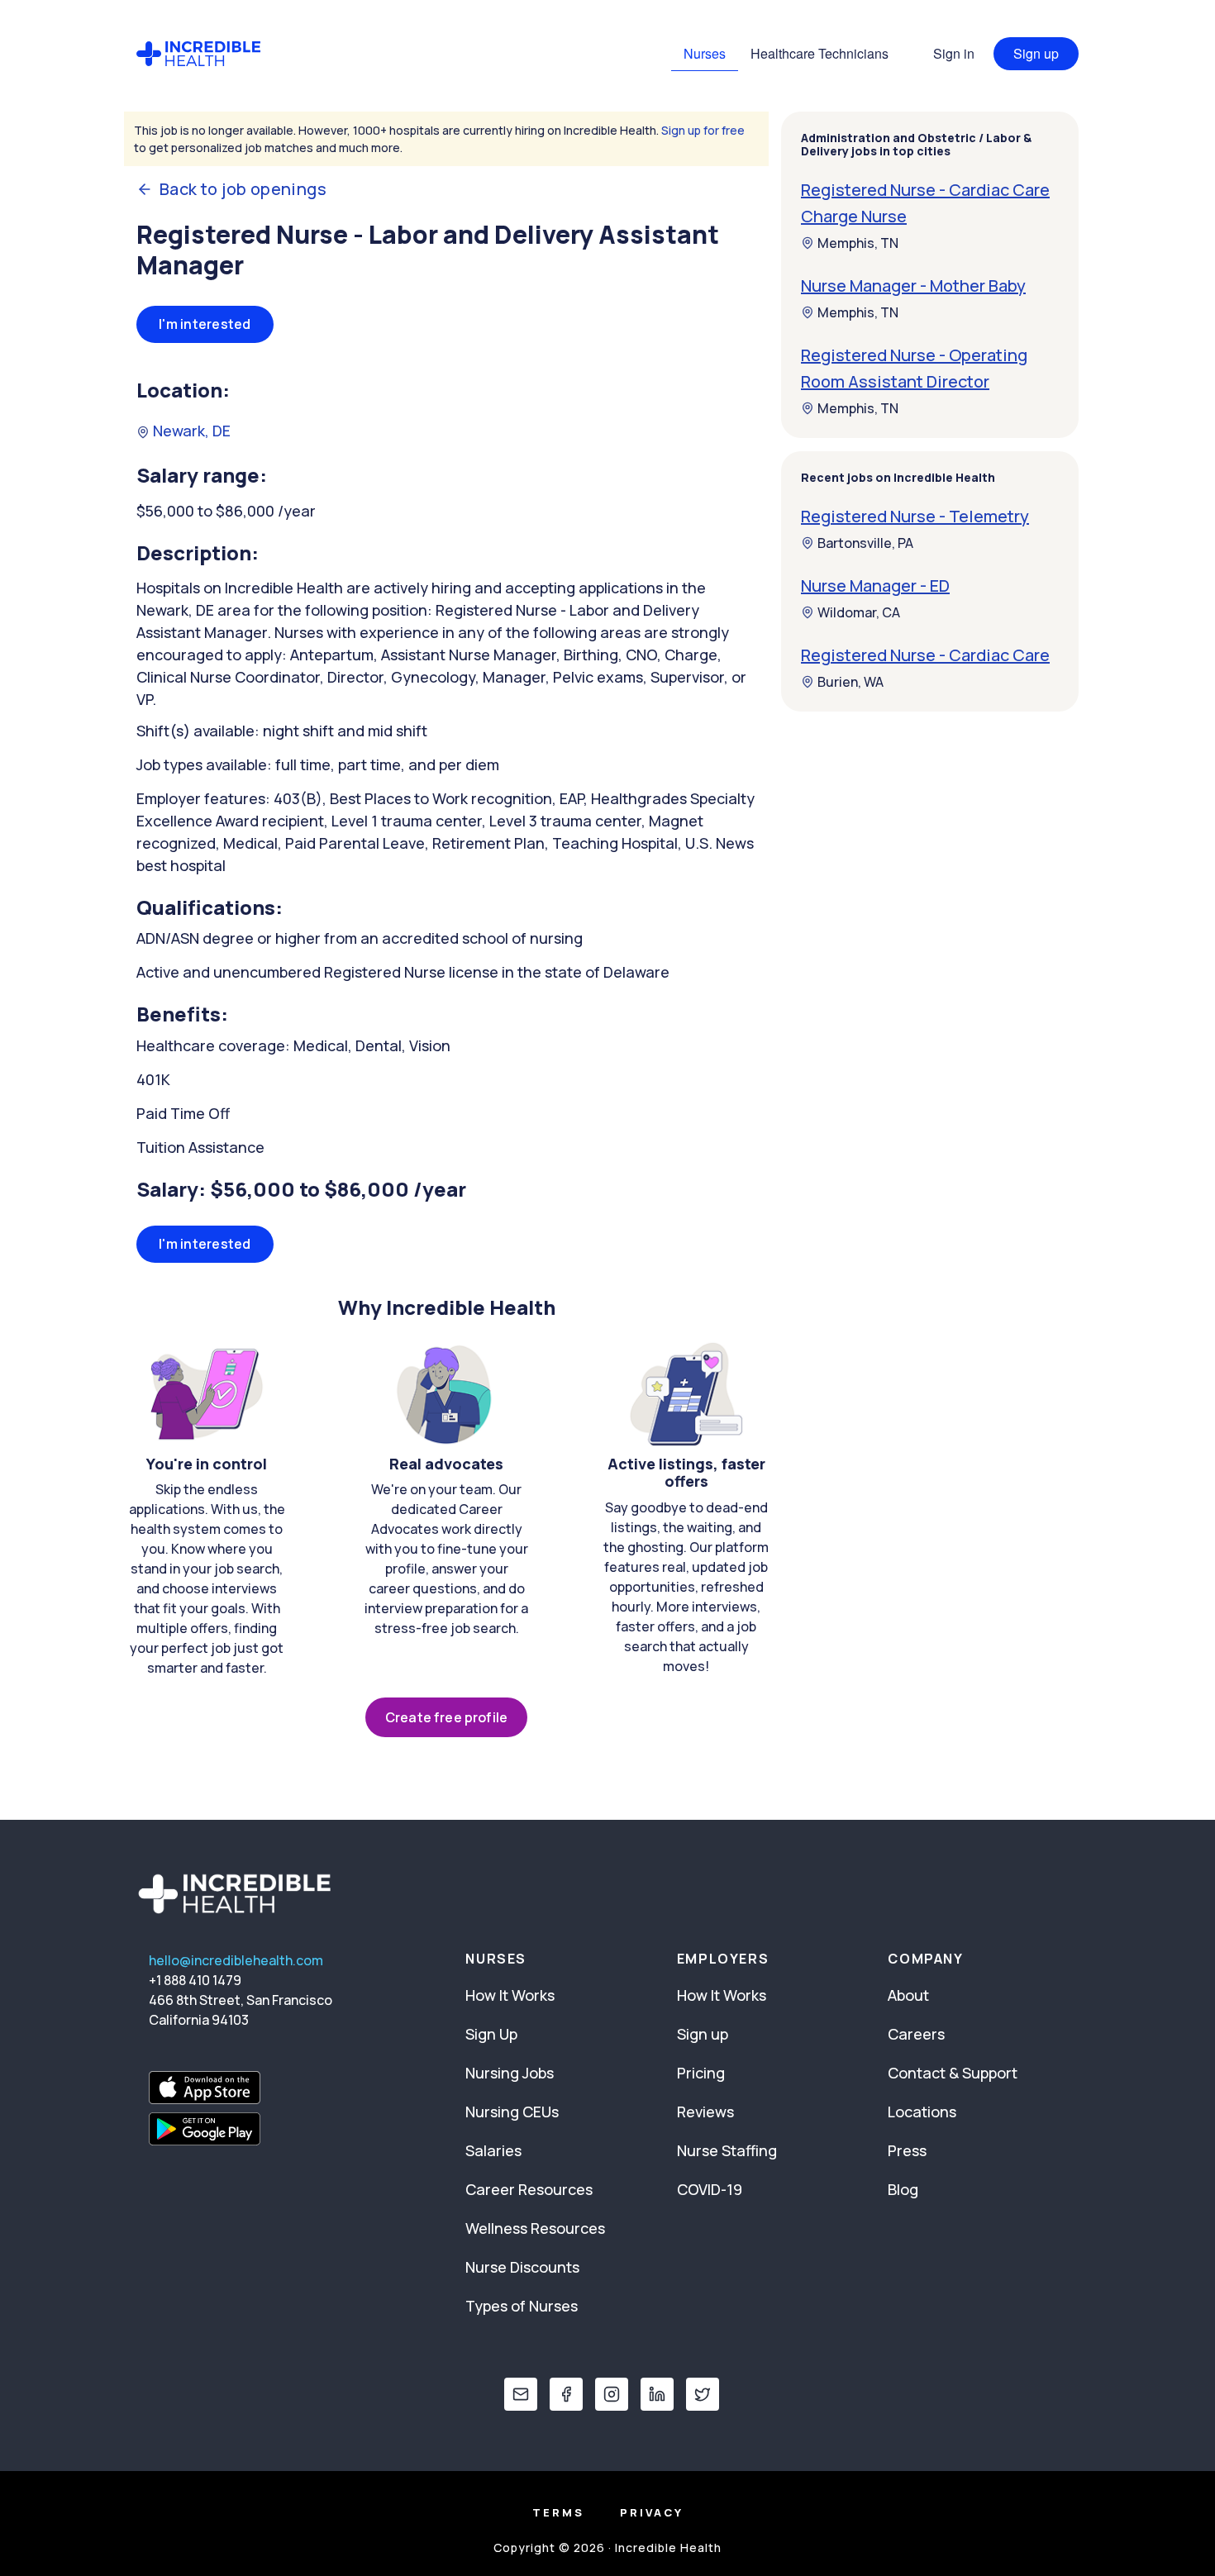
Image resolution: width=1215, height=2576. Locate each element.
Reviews (705, 2112)
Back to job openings (243, 189)
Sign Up (491, 2034)
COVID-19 (710, 2189)
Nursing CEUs (512, 2112)
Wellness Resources (535, 2228)
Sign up (1036, 53)
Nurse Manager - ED (875, 586)
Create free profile (446, 1717)
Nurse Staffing (727, 2150)
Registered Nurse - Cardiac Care (925, 655)
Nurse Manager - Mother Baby (913, 286)
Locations (922, 2112)
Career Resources (529, 2189)
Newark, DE (190, 431)
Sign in (954, 53)
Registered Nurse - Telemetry (915, 516)
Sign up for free (703, 130)
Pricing (701, 2073)
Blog (903, 2189)
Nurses (705, 53)
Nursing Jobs (510, 2073)
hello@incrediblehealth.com (236, 1960)
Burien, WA (850, 682)
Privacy (652, 2512)
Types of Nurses (522, 2306)
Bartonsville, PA (865, 543)
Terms (558, 2512)
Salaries (493, 2150)
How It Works (510, 1995)
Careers (916, 2034)
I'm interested (205, 324)
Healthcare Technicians (820, 53)
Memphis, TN (858, 243)
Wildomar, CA (859, 612)
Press (907, 2150)
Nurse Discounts (522, 2267)
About (908, 1995)
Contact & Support (953, 2073)
